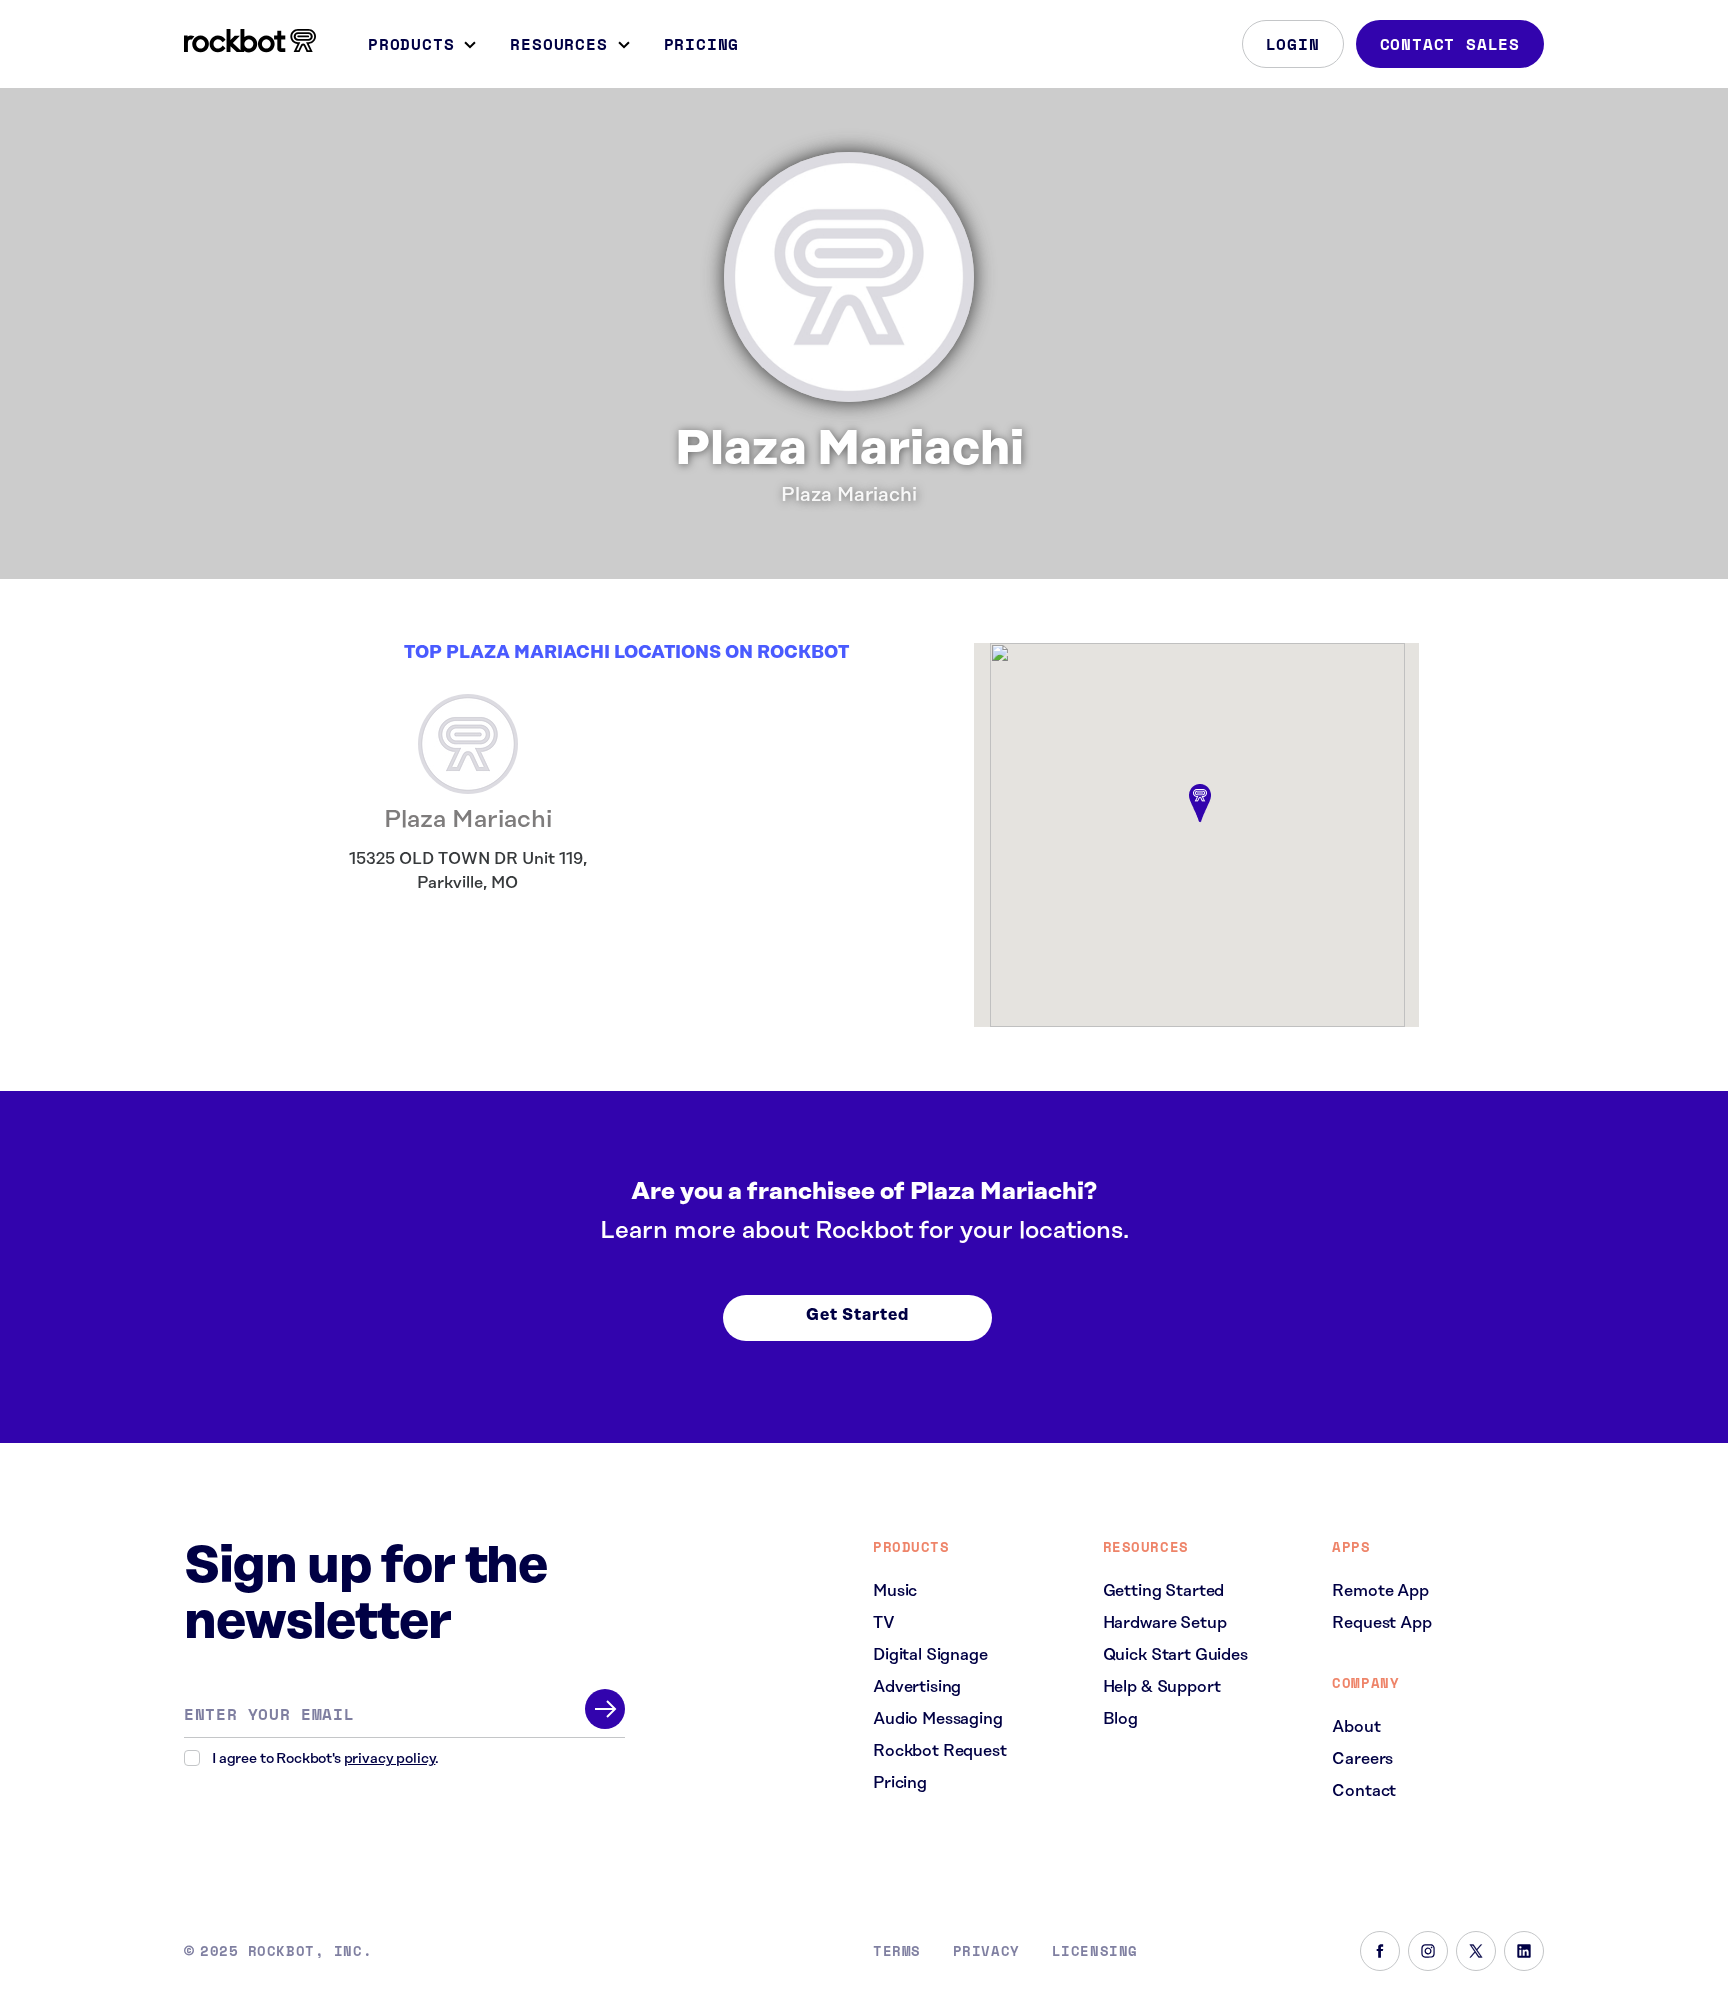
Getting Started (1164, 1591)
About (1356, 1727)
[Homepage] (250, 41)
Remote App (1380, 1591)
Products (411, 44)
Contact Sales (1450, 44)
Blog (1120, 1719)
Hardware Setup (1165, 1623)
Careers (1362, 1759)
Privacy (986, 1951)
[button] (1200, 804)
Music (895, 1591)
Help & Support (1162, 1687)
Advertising (917, 1687)
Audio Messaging (938, 1719)
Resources (558, 44)
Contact (1364, 1791)
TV (884, 1623)
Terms (897, 1951)
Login (1293, 44)
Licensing (1095, 1951)
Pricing (702, 44)
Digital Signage (930, 1655)
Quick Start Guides (1175, 1655)
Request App (1381, 1623)
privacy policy (390, 1759)
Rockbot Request (940, 1751)
